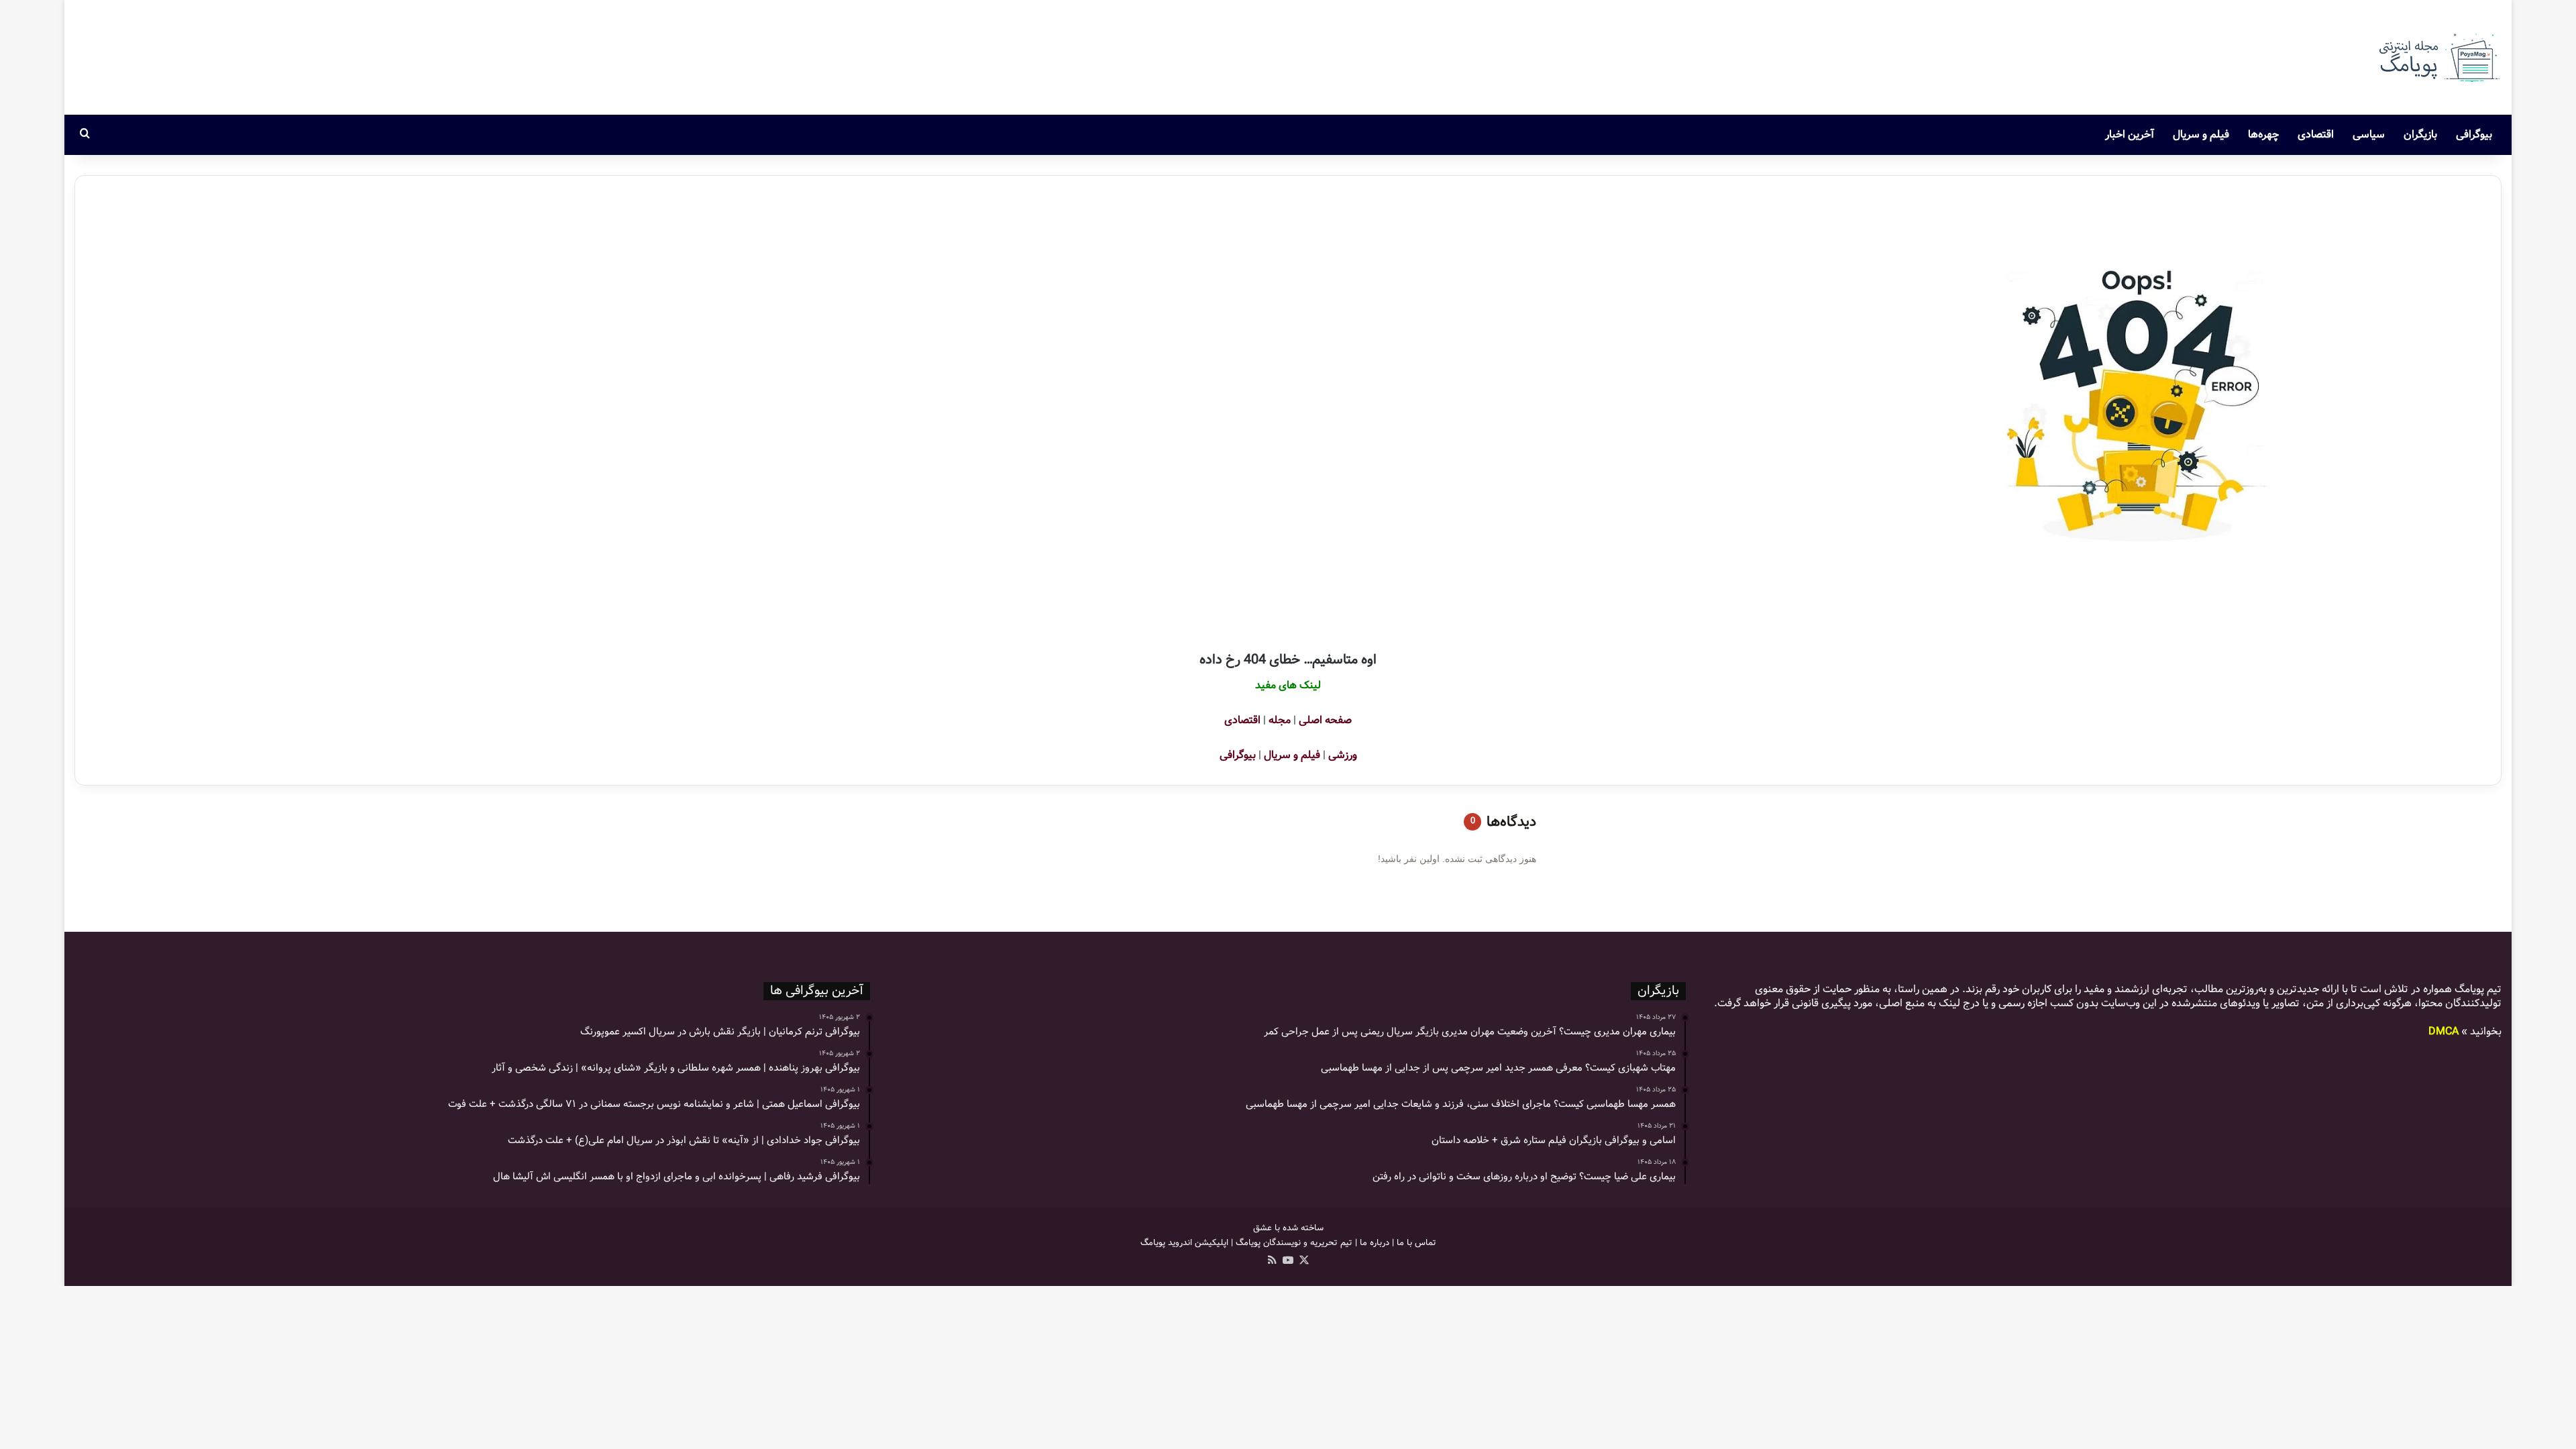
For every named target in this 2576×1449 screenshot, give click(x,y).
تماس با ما (1416, 1243)
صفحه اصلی (1325, 720)
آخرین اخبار (2130, 135)
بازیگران (2420, 135)
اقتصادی (2316, 135)
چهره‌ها (2263, 135)
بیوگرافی (2474, 135)
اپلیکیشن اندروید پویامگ (1184, 1243)
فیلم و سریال (2201, 135)
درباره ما (1375, 1243)
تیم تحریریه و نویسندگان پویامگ (1294, 1243)
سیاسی (2369, 135)
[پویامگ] (2438, 57)
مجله (1280, 720)
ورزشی (1343, 755)
